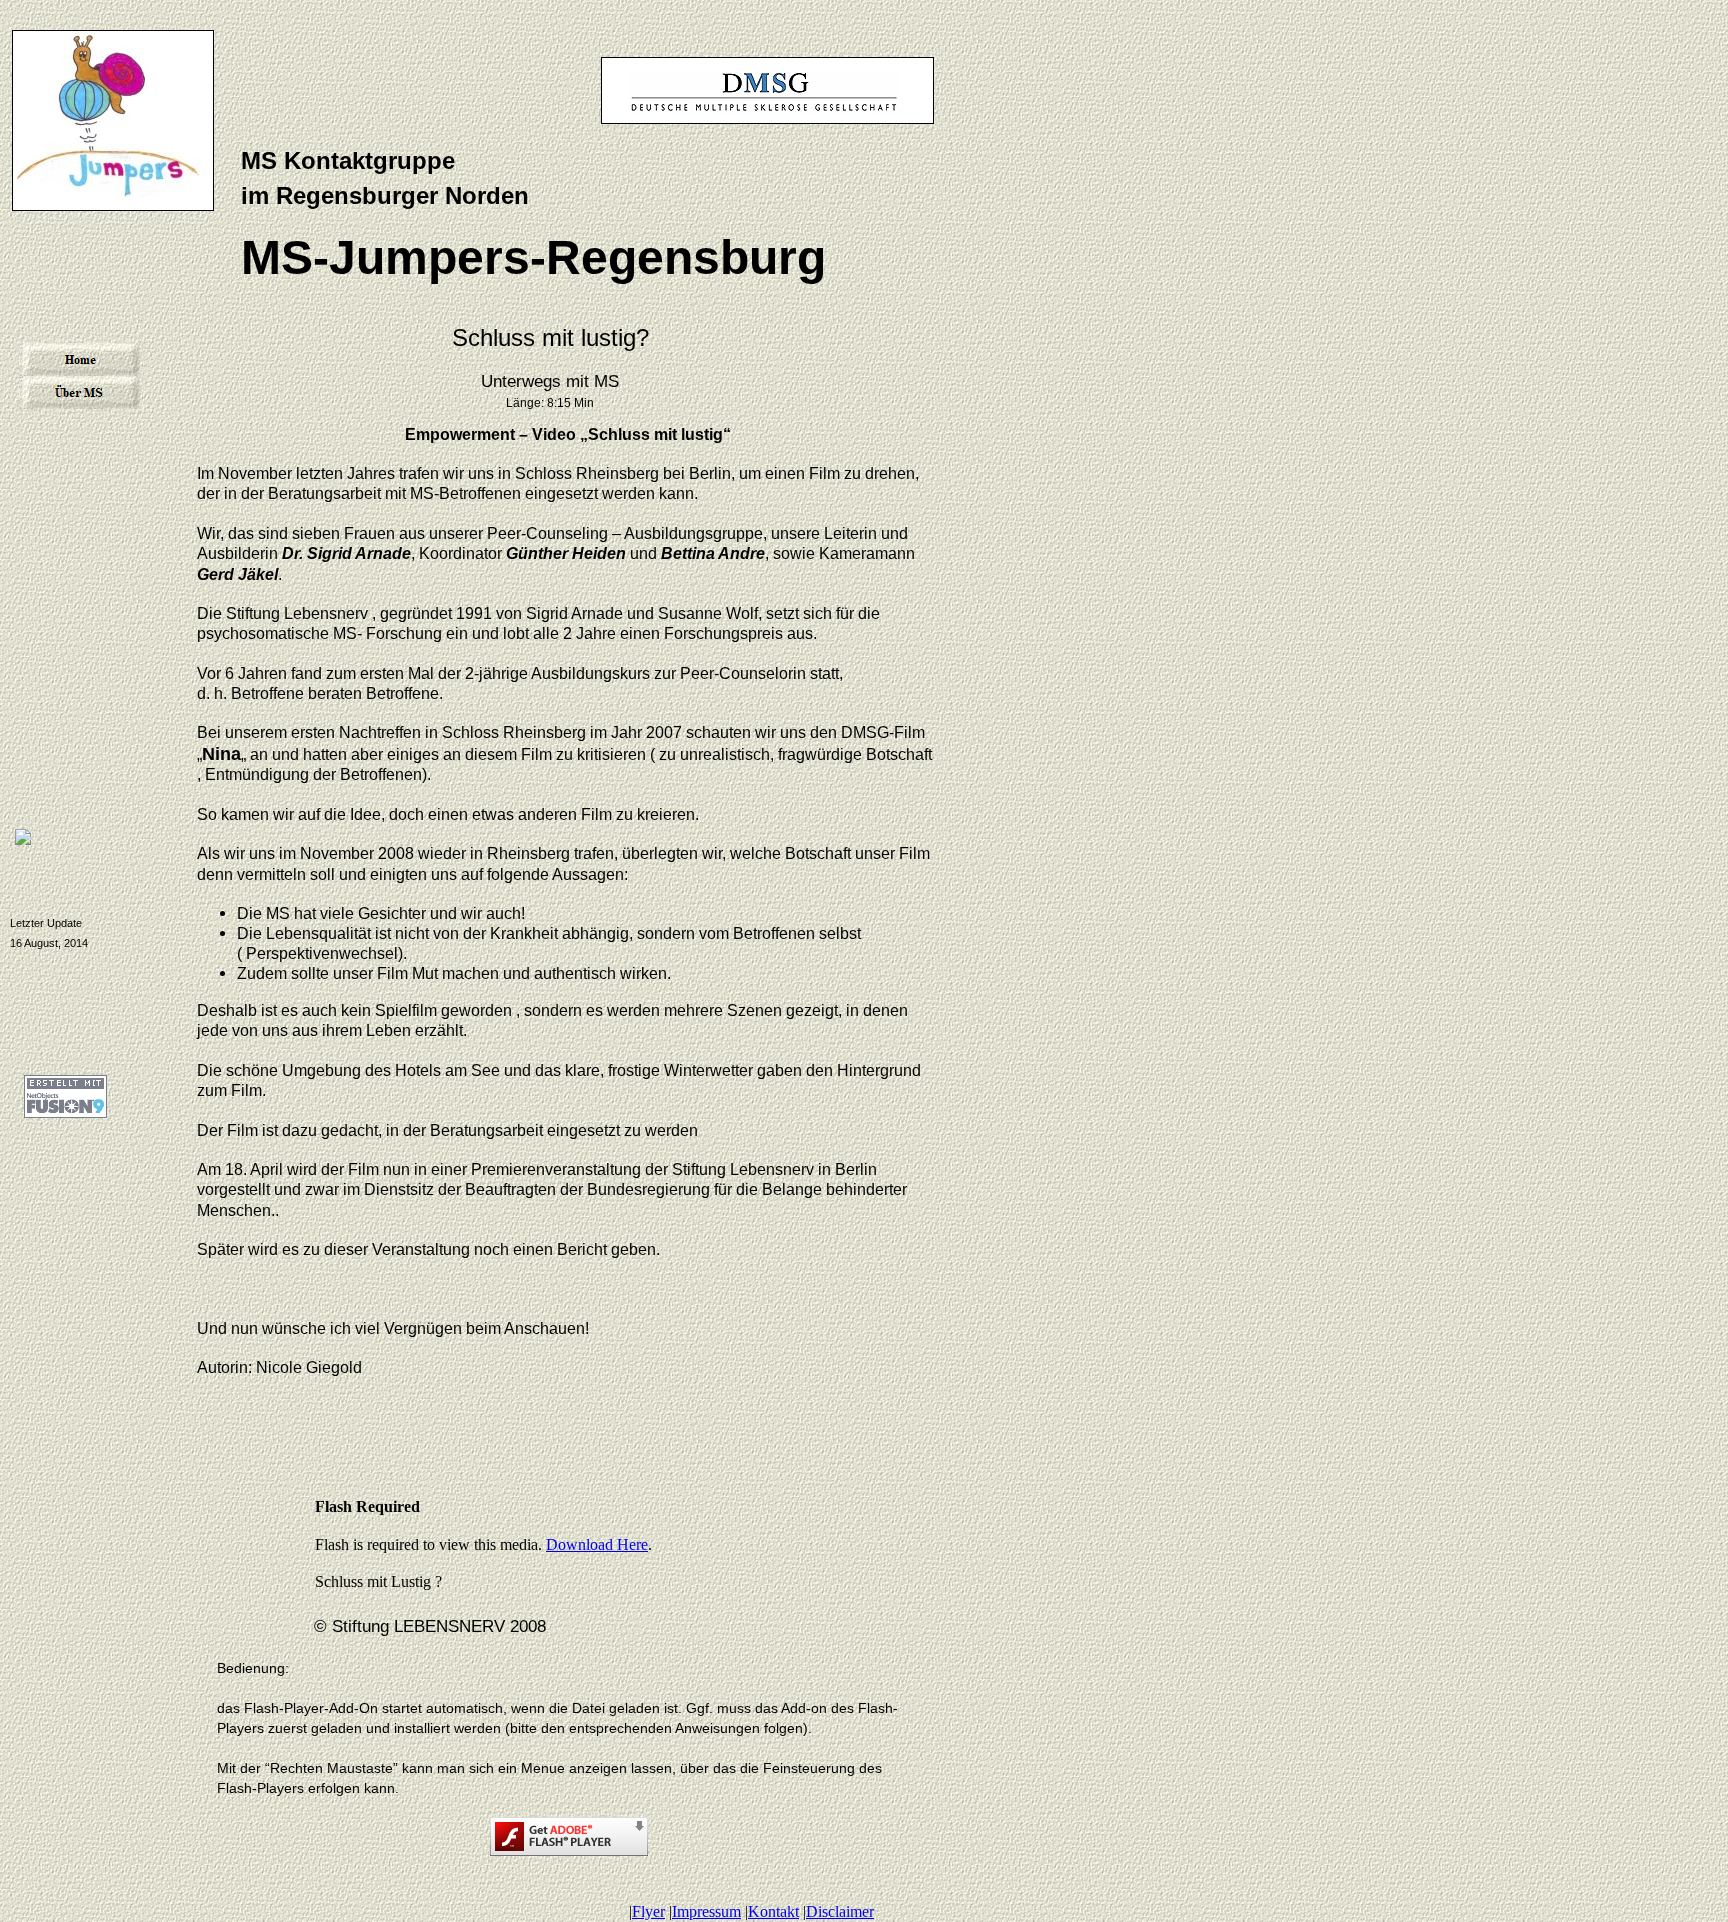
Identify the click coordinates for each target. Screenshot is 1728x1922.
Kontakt (773, 1911)
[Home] (81, 359)
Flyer (648, 1911)
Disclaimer (840, 1911)
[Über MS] (81, 392)
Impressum (706, 1911)
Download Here (597, 1544)
